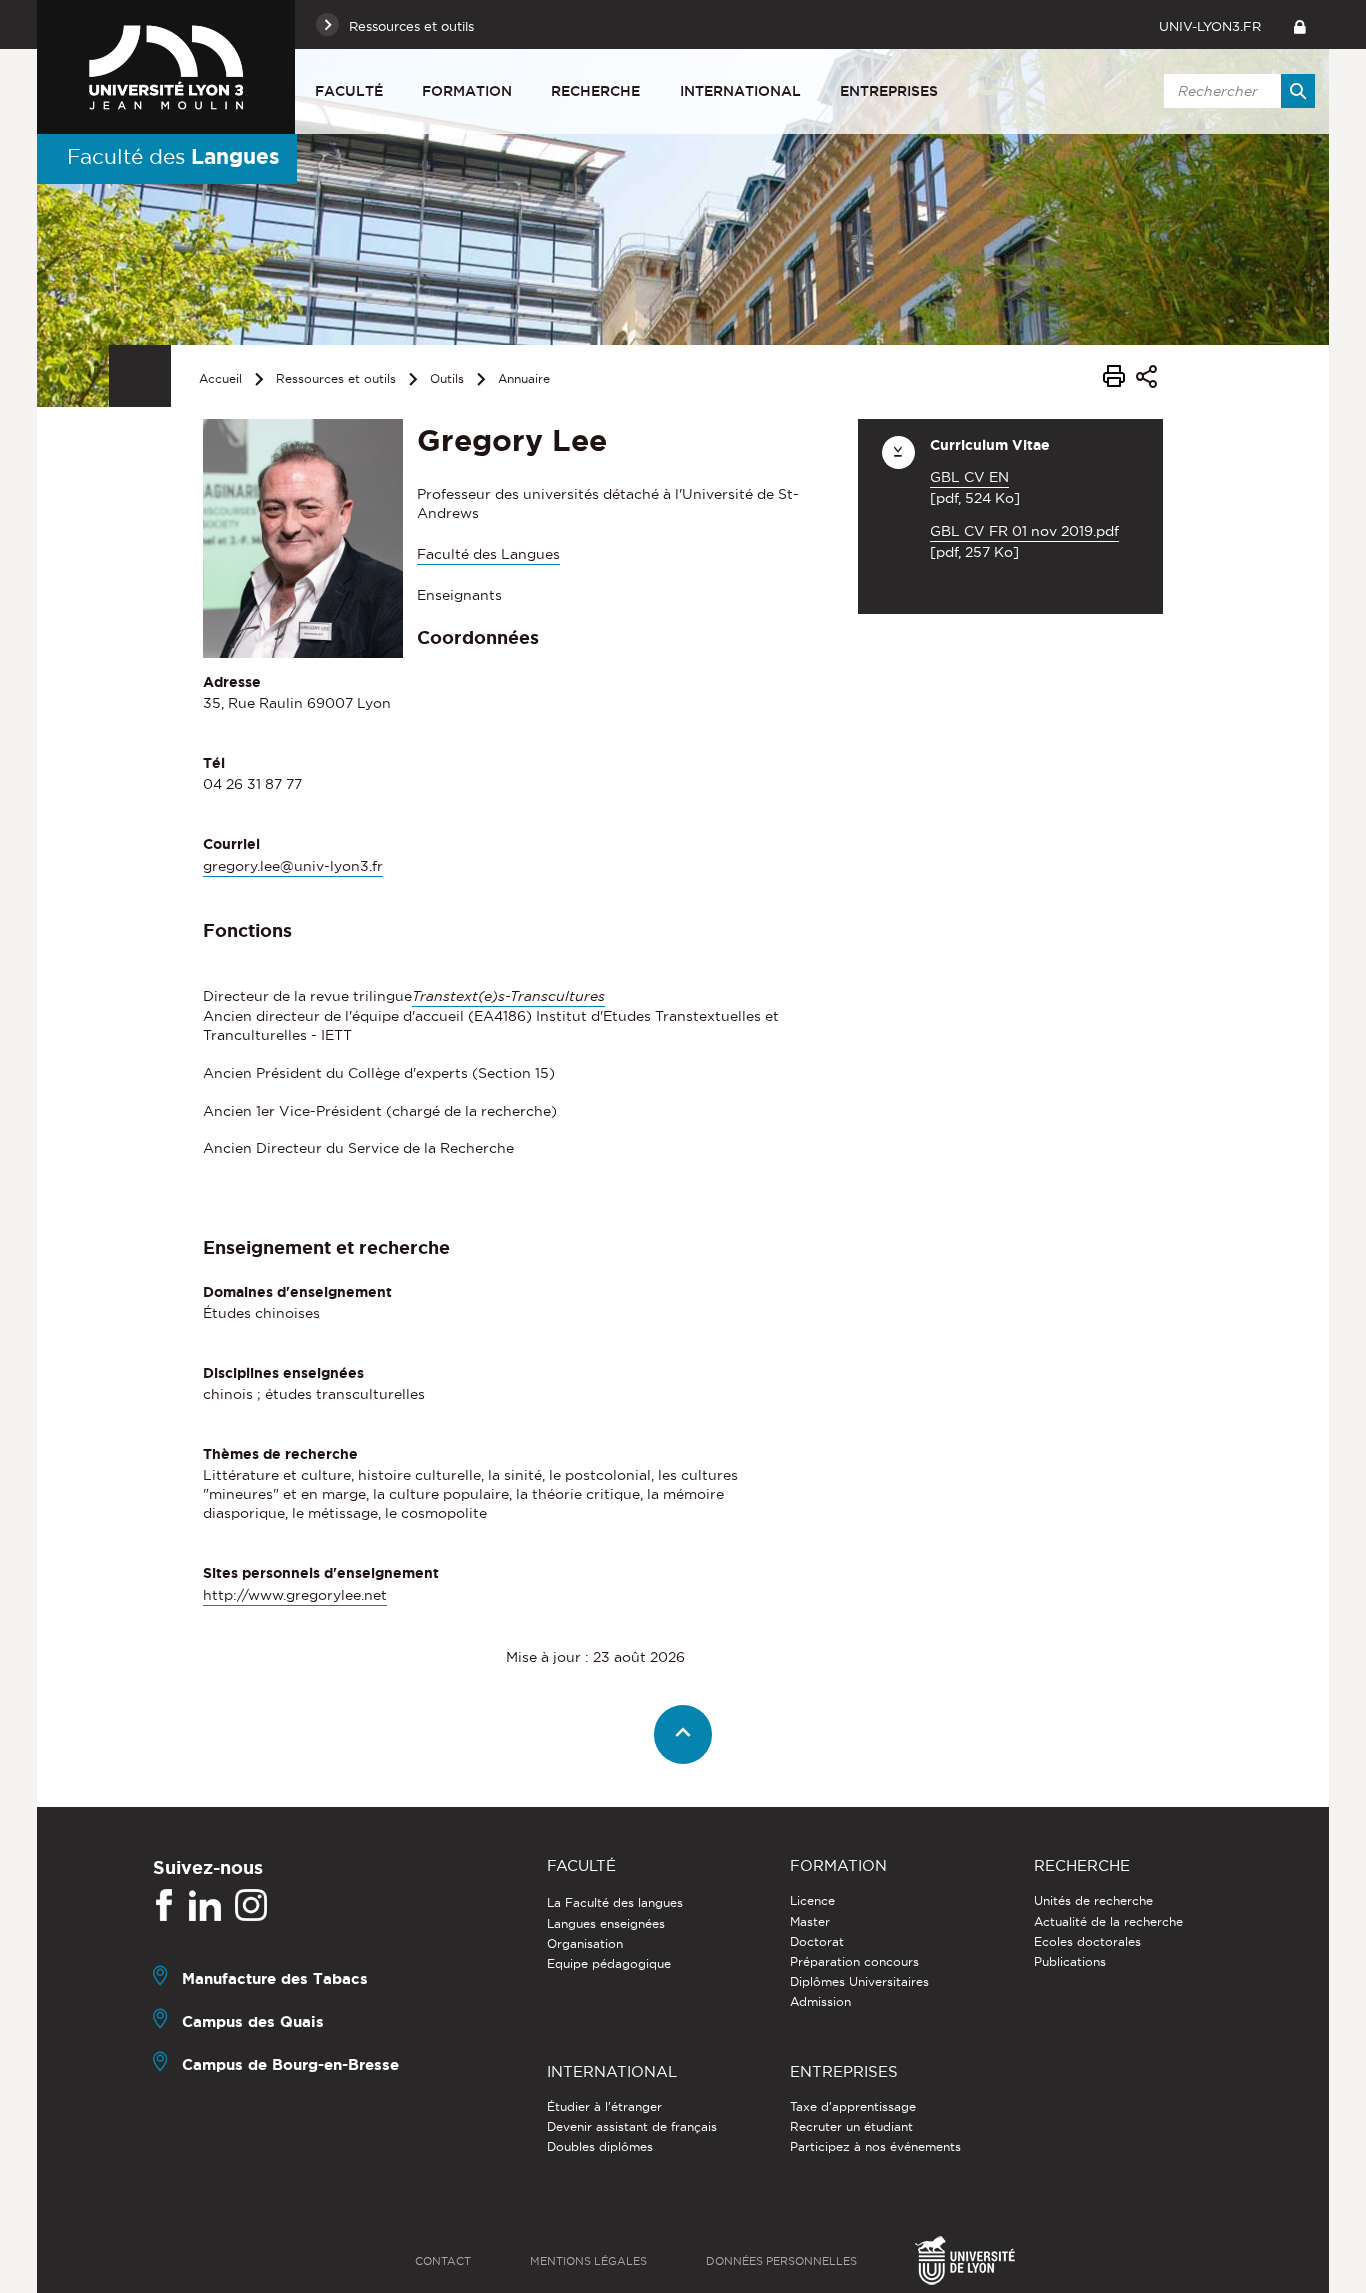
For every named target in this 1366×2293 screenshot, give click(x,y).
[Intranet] (1299, 24)
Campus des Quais (253, 2021)
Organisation (585, 1943)
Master (810, 1921)
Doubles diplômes (600, 2146)
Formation (467, 91)
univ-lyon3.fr (1210, 26)
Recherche (595, 91)
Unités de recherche (1093, 1900)
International (740, 91)
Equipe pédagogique (609, 1963)
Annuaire (524, 378)
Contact (443, 2261)
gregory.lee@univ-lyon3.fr (293, 866)
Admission (820, 2001)
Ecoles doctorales (1087, 1941)
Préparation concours (854, 1961)
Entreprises (889, 91)
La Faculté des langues (615, 1902)
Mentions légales (588, 2261)
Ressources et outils (336, 378)
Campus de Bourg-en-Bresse (290, 2064)
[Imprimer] (1114, 379)
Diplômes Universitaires (859, 1981)
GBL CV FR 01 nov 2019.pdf (1024, 531)
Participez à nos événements (875, 2146)
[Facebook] (164, 1906)
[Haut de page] (683, 1734)
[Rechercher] (1298, 91)
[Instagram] (251, 1906)
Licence (812, 1900)
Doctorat (817, 1941)
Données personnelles (781, 2261)
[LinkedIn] (205, 1906)
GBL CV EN (969, 477)
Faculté (349, 91)
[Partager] (1146, 379)
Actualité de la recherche (1108, 1921)
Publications (1070, 1961)
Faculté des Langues (488, 554)
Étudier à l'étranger (604, 2106)
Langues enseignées (606, 1923)
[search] (1236, 91)
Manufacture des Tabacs (275, 1978)
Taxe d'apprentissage (853, 2106)
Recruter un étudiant (851, 2126)
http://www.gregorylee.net (295, 1595)
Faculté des (173, 156)
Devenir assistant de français (632, 2126)
